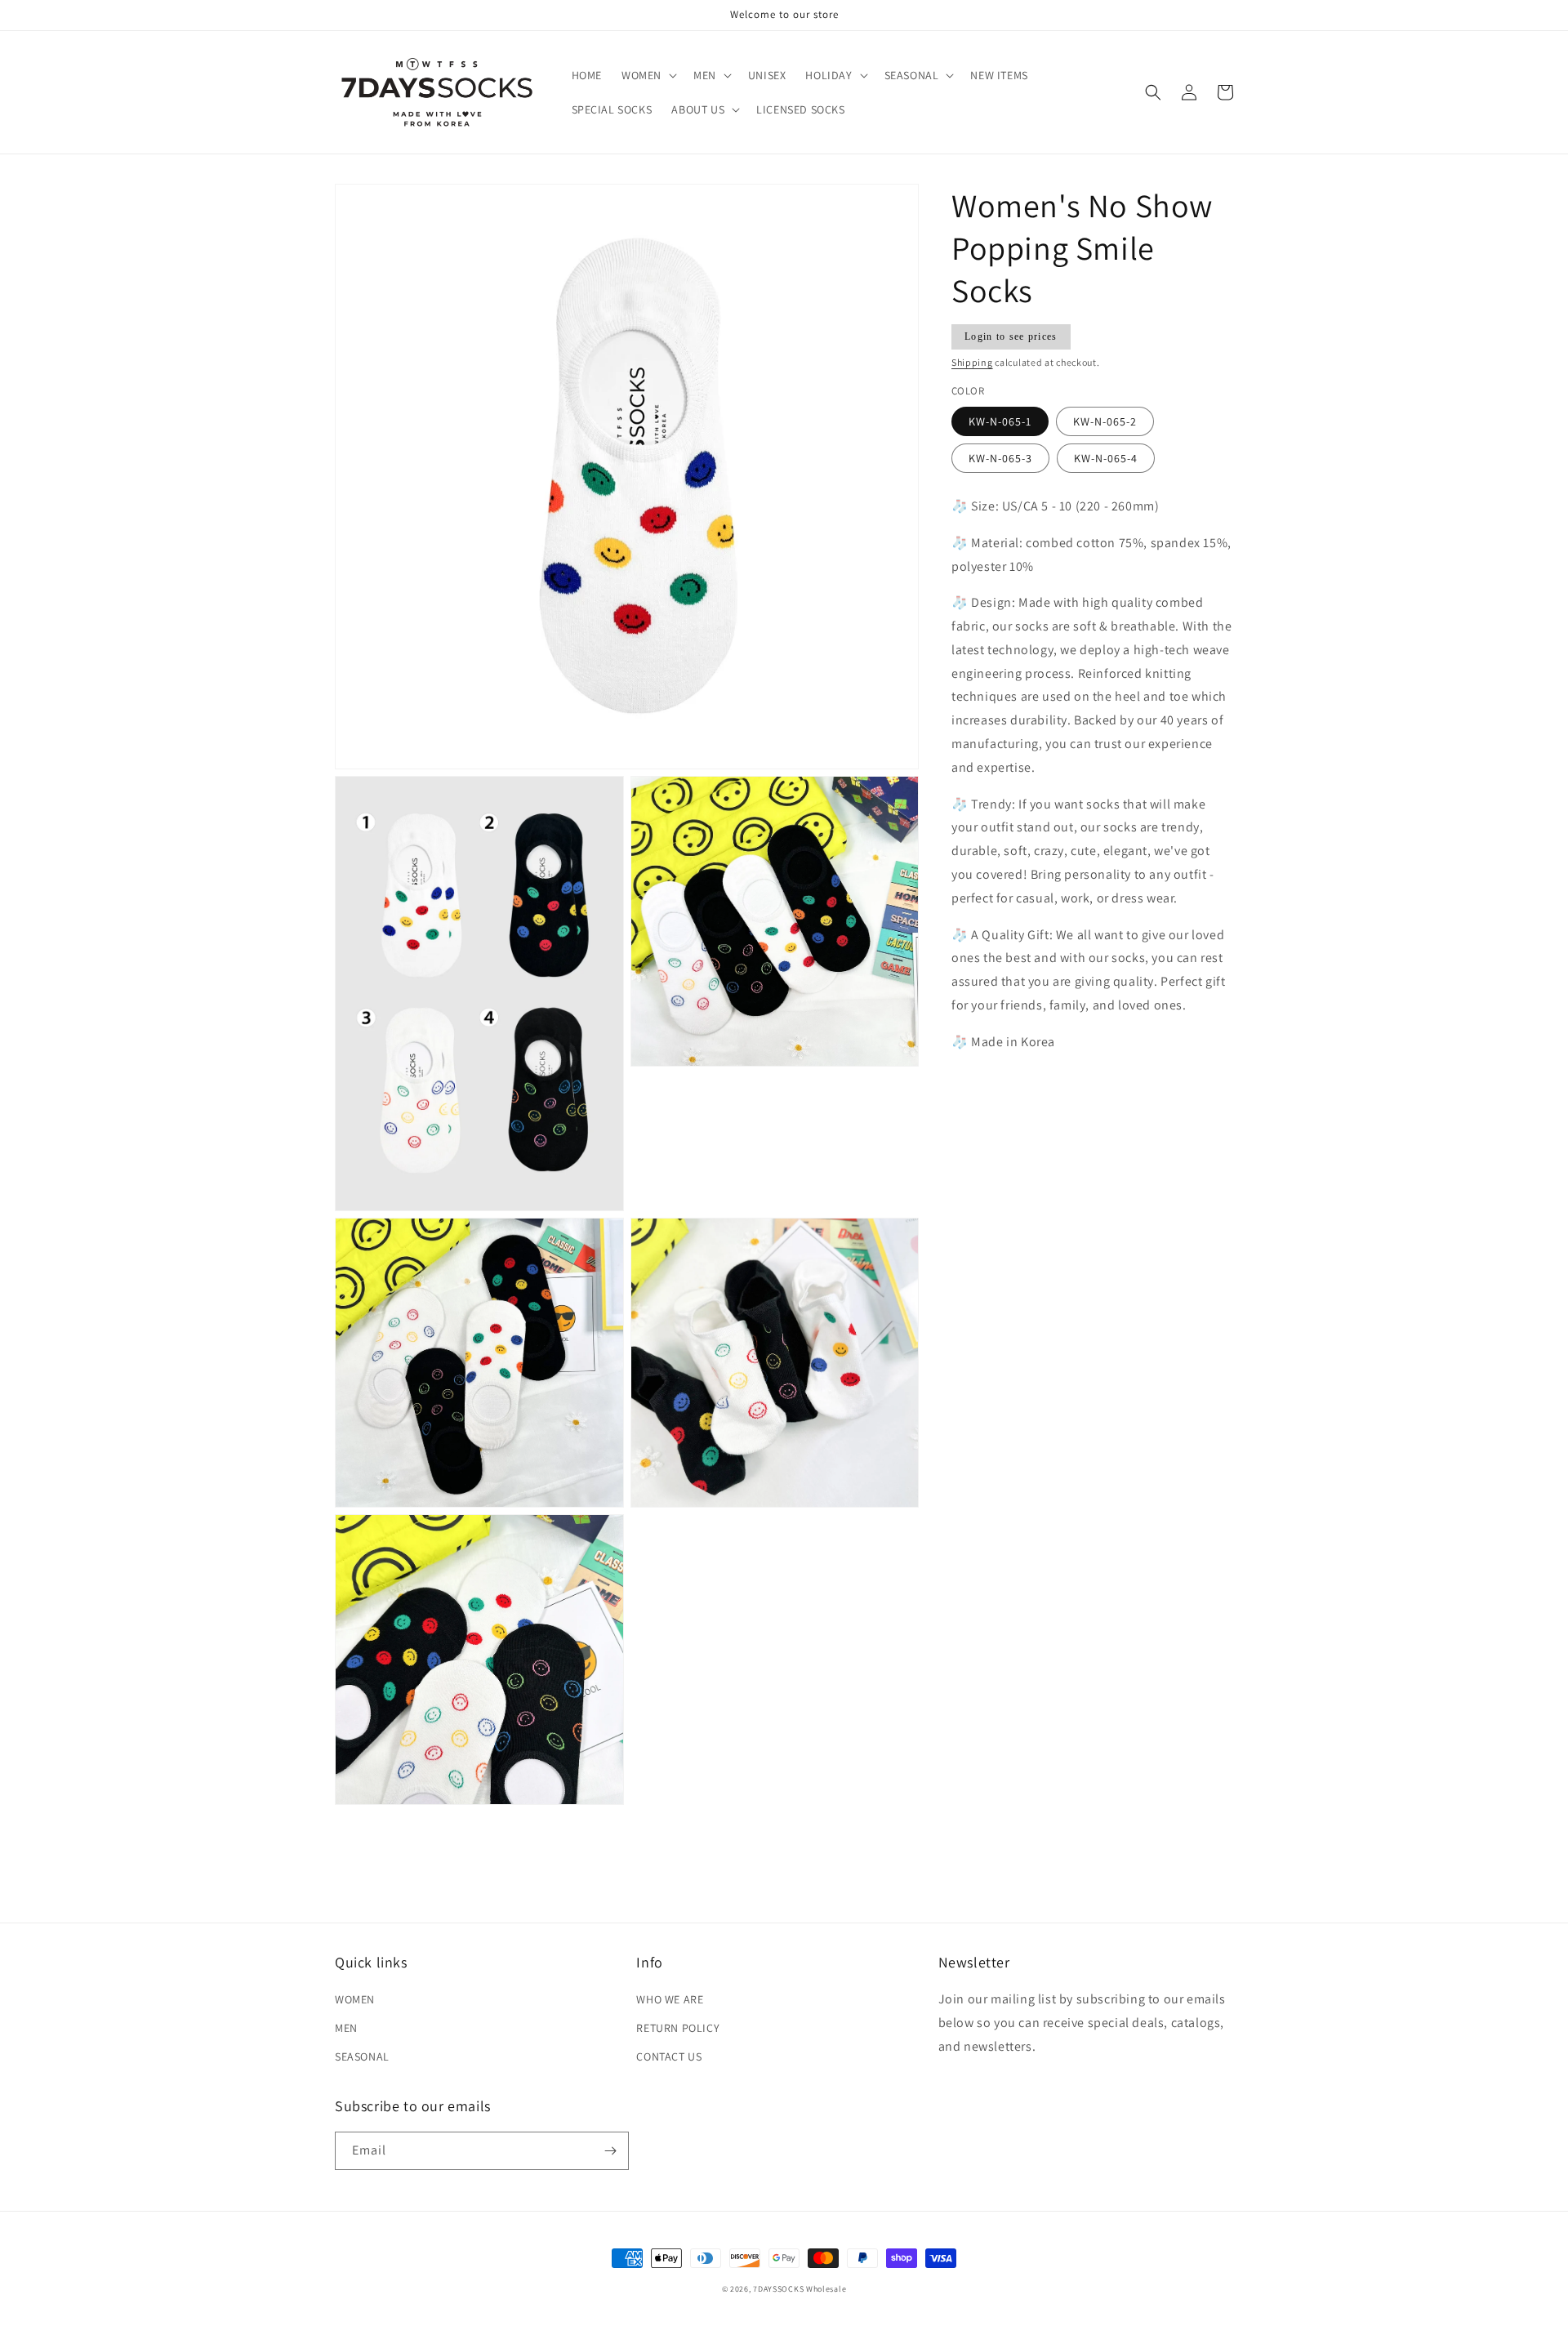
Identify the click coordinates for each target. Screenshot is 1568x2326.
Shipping (972, 362)
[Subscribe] (610, 2151)
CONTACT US (669, 2056)
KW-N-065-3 (1000, 458)
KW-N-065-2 (1105, 421)
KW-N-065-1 (1000, 421)
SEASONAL (362, 2056)
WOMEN (355, 1999)
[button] (648, 75)
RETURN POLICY (678, 2028)
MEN (346, 2028)
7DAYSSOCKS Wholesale (800, 2289)
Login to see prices (1011, 336)
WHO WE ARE (670, 1999)
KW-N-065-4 (1106, 458)
